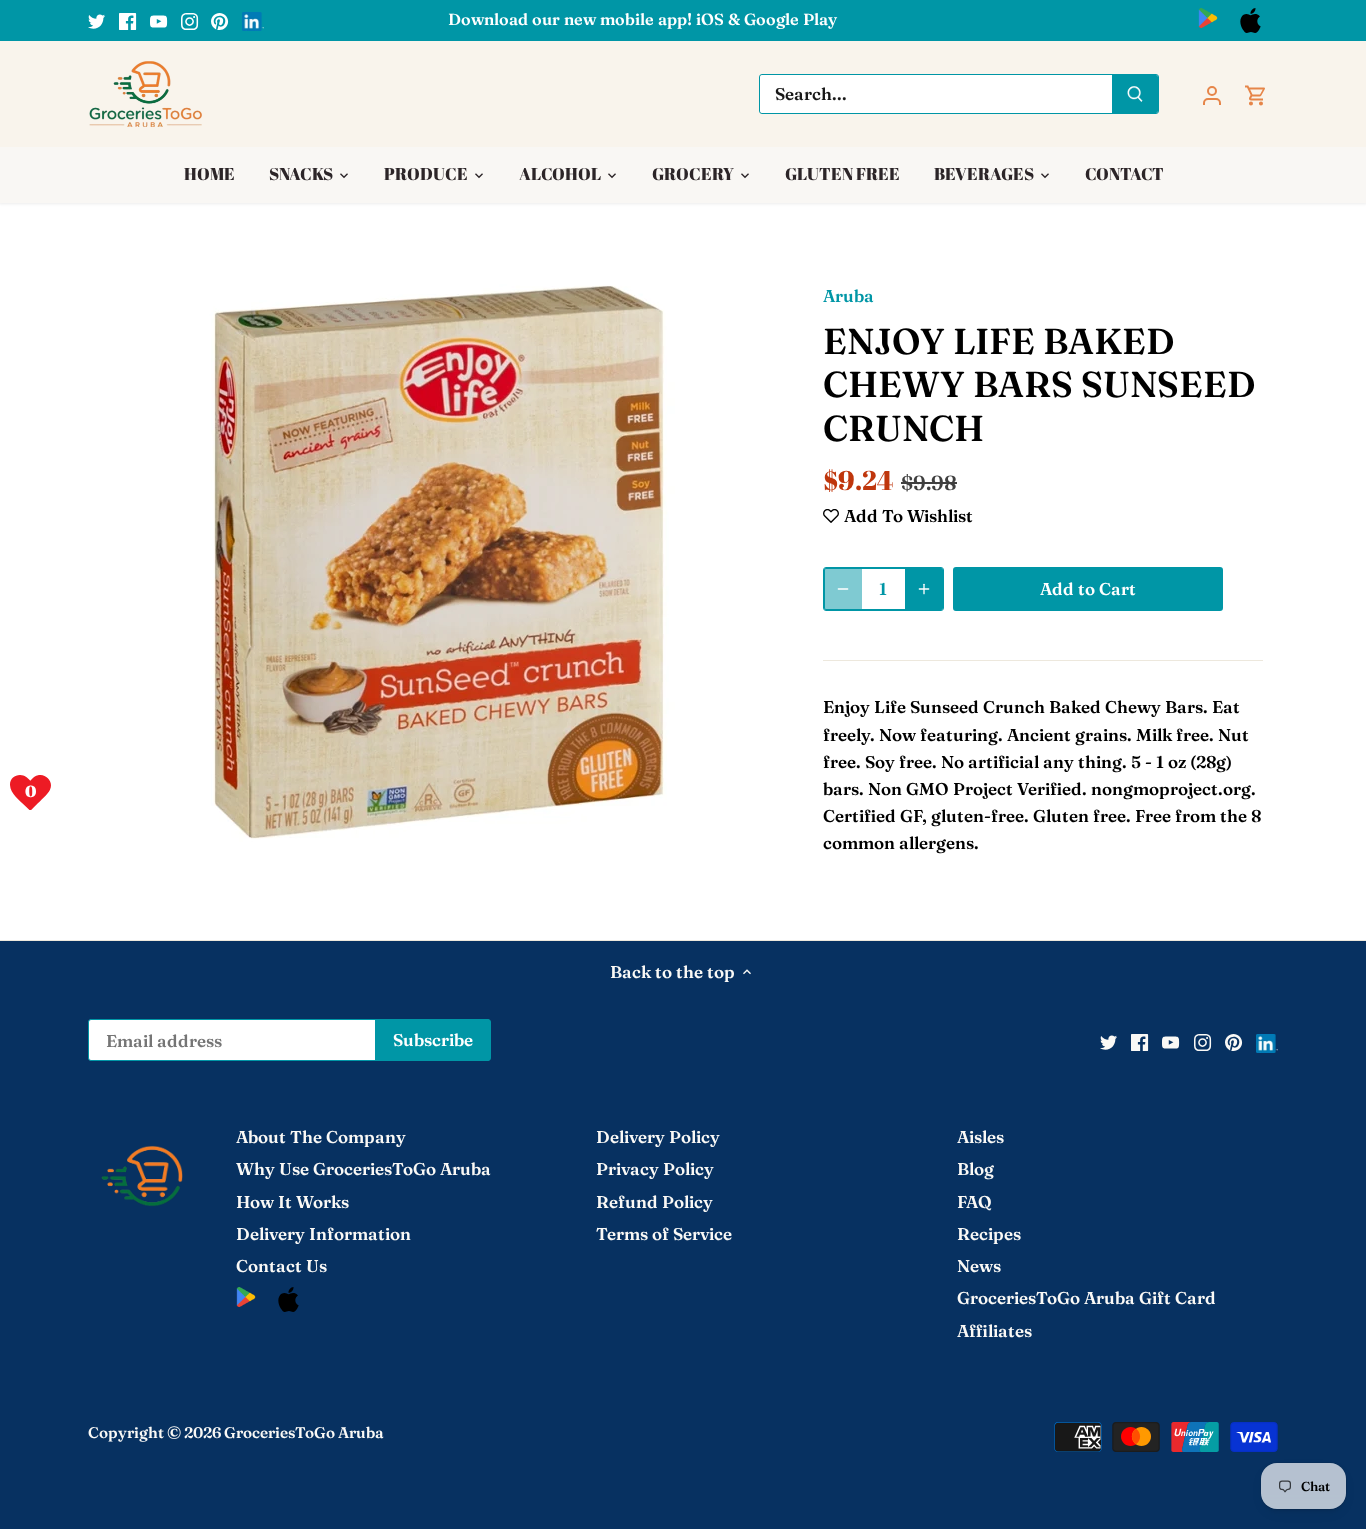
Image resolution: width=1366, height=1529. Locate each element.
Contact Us (281, 1265)
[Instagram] (189, 20)
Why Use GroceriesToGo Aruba (363, 1168)
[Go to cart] (1256, 93)
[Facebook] (127, 20)
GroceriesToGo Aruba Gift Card (1086, 1297)
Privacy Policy (655, 1168)
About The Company (321, 1136)
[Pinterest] (219, 20)
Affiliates (994, 1330)
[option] (439, 562)
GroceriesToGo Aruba (304, 1432)
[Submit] (1136, 94)
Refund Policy (654, 1201)
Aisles (980, 1136)
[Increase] (924, 589)
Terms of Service (664, 1233)
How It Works (292, 1201)
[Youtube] (158, 20)
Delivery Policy (658, 1136)
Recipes (989, 1233)
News (979, 1265)
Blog (975, 1168)
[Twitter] (96, 20)
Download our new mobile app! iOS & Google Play (642, 19)
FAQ (974, 1201)
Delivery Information (323, 1233)
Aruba (848, 295)
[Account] (1212, 93)
